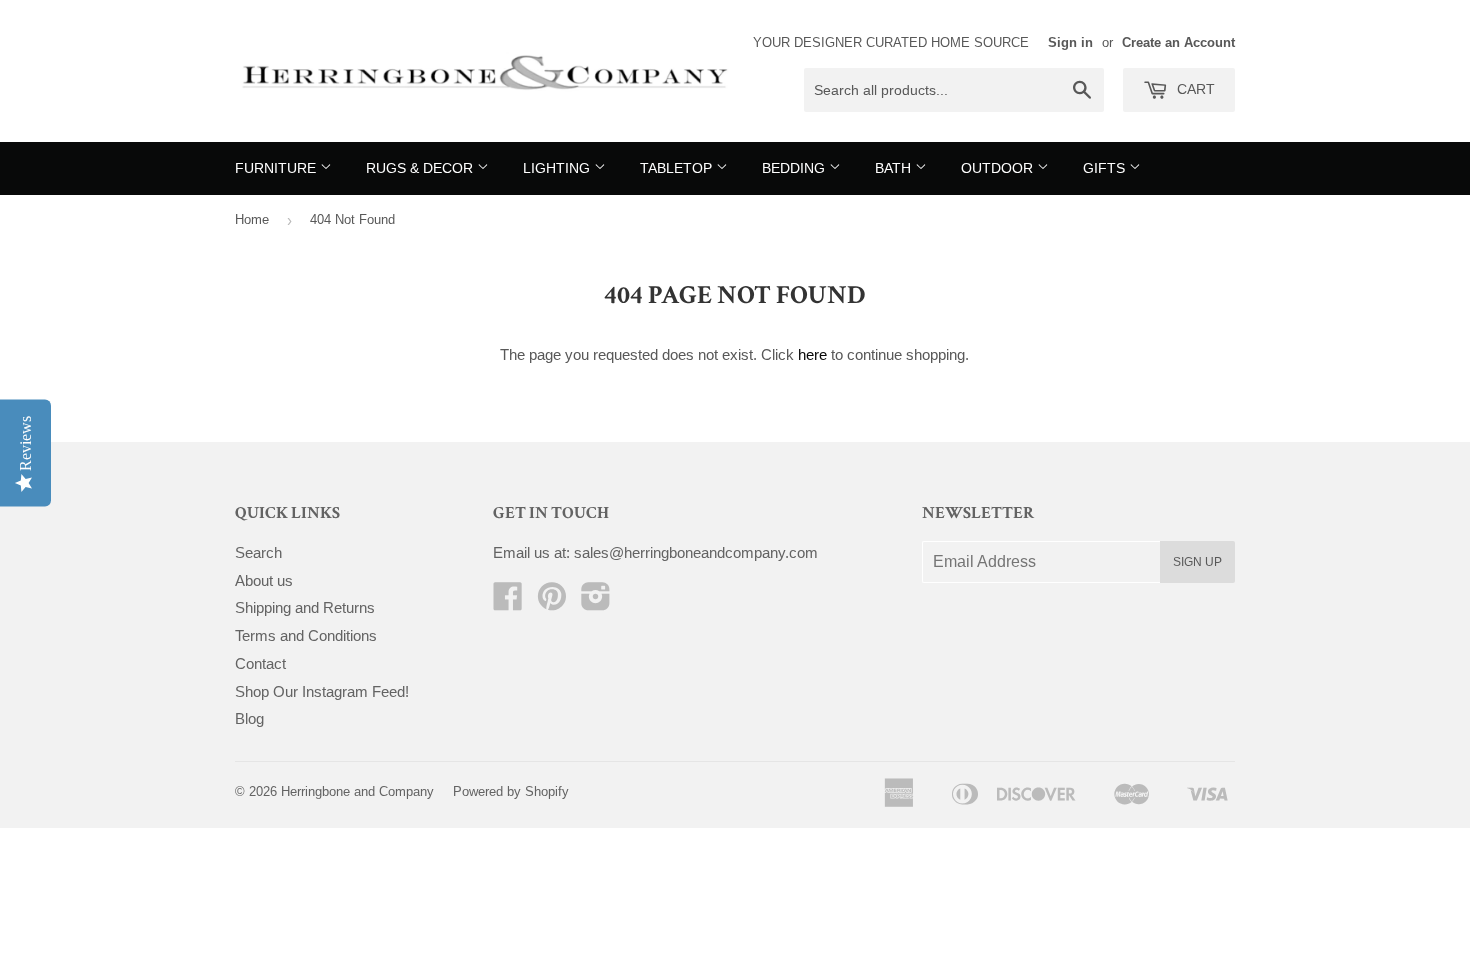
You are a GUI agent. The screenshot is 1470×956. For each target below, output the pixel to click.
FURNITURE (277, 168)
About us (264, 580)
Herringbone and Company (357, 791)
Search (258, 552)
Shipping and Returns (305, 607)
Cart (1194, 89)
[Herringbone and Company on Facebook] (508, 602)
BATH (895, 168)
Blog (249, 718)
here (812, 354)
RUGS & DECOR (421, 168)
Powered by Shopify (511, 791)
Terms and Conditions (306, 635)
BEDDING (795, 168)
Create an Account (1178, 42)
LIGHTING (558, 168)
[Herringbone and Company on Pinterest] (552, 602)
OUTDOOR (999, 168)
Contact (260, 663)
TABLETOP (678, 168)
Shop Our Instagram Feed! (322, 691)
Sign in (1070, 42)
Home (252, 219)
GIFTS (1106, 168)
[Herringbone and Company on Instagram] (596, 602)
